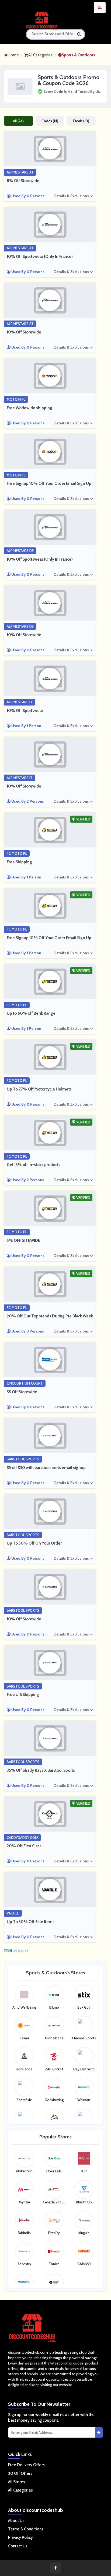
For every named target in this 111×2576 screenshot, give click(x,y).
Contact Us (18, 2546)
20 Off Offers (20, 2473)
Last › (23, 1951)
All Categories (40, 55)
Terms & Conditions (26, 2529)
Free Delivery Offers (26, 2465)
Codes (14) (50, 121)
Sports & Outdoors (78, 55)
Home (13, 55)
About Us (16, 2521)
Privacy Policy (20, 2537)
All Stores (17, 2482)
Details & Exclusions (71, 196)
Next (15, 1951)
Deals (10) (81, 121)
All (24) (18, 121)
